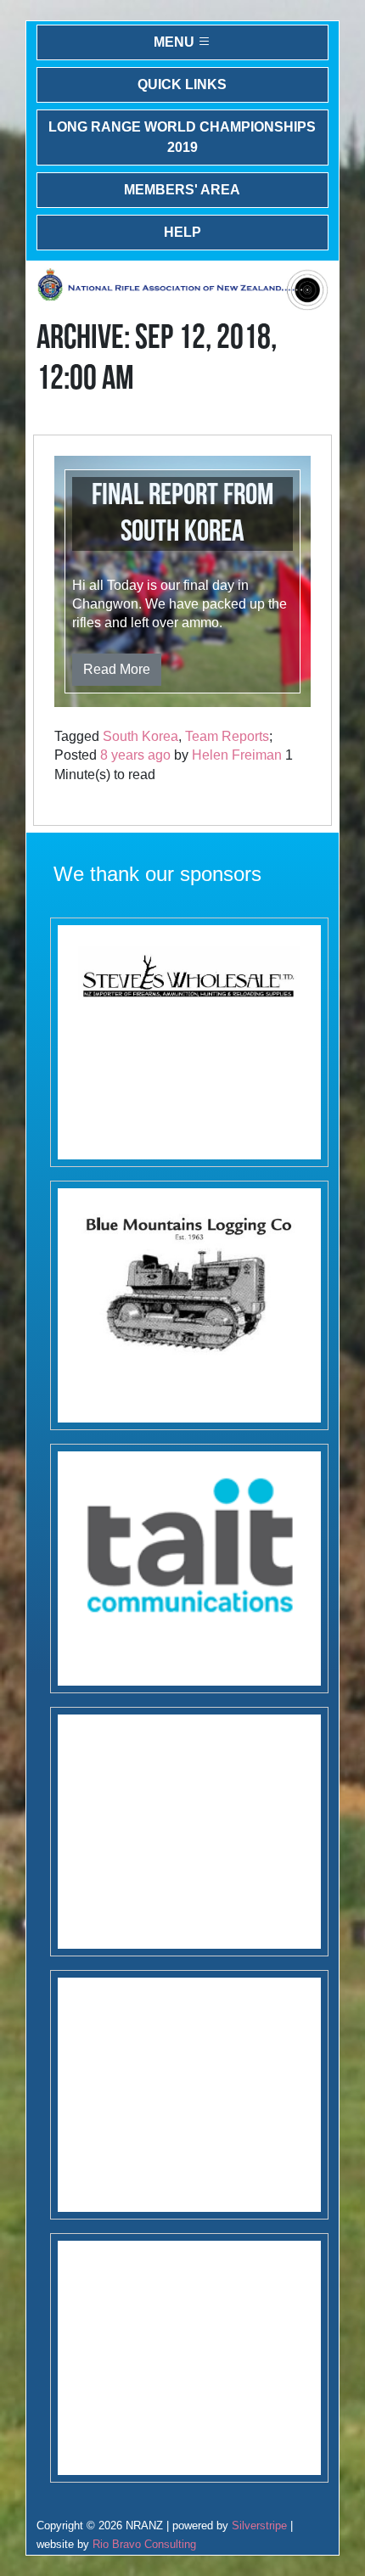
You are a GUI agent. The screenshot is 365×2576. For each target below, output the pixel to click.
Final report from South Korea (182, 514)
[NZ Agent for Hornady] (189, 1042)
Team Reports (227, 736)
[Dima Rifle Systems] (189, 2358)
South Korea (140, 736)
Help (182, 232)
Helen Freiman (237, 755)
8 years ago (135, 755)
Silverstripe (259, 2525)
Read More (117, 669)
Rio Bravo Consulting (144, 2544)
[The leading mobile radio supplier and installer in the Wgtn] (189, 1569)
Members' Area (182, 190)
